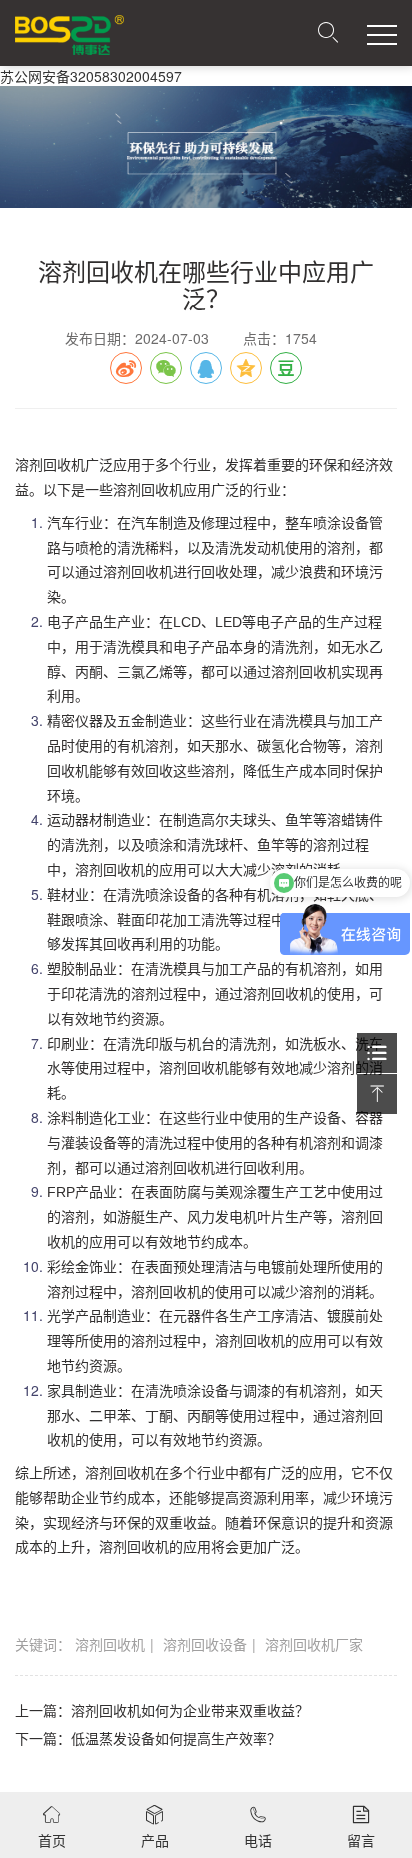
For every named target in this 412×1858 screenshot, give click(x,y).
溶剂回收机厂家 (314, 1644)
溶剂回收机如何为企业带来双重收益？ (190, 1710)
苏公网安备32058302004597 (91, 76)
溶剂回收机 (110, 1644)
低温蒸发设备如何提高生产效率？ (176, 1738)
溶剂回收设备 (205, 1644)
